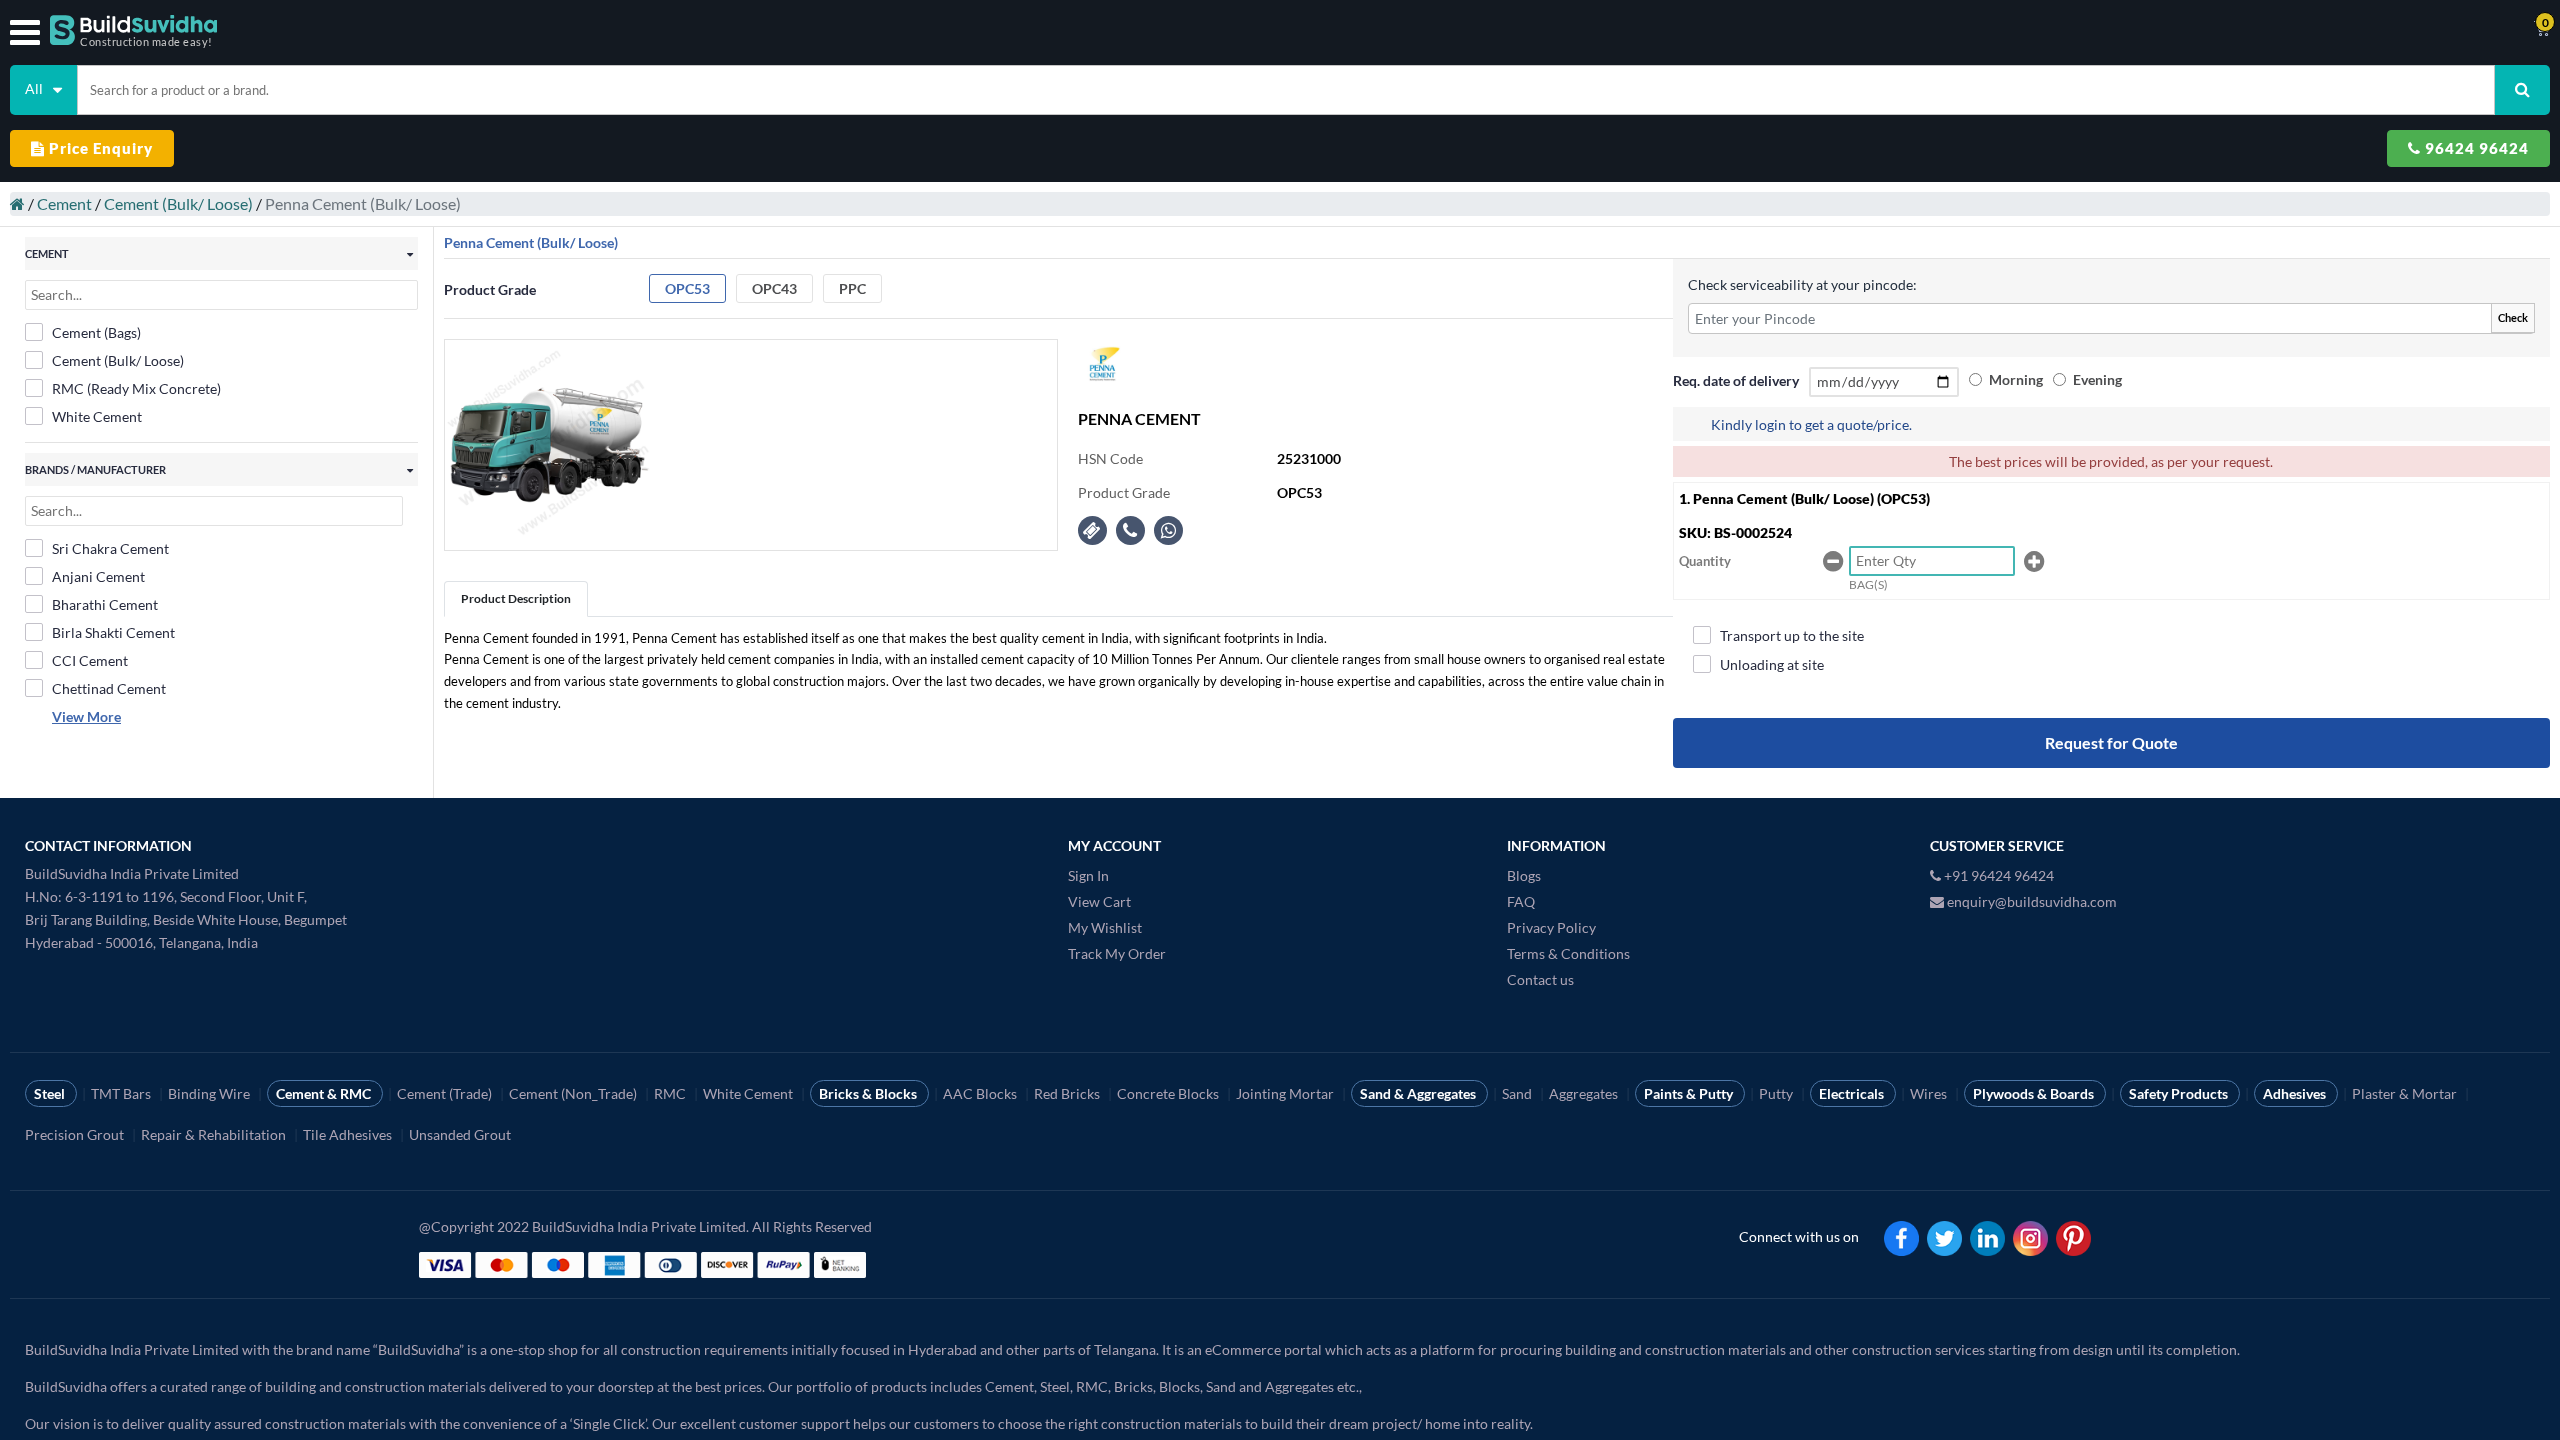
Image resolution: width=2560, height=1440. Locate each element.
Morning (2016, 379)
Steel (51, 1093)
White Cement (97, 416)
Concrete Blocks (1169, 1093)
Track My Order (1117, 953)
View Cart (1099, 901)
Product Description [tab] (516, 598)
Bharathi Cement (105, 604)
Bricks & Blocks (869, 1093)
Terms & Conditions (1568, 953)
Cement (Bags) (96, 332)
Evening (2097, 379)
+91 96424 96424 (1997, 875)
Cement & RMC (325, 1093)
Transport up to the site (1792, 635)
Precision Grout (76, 1134)
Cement (64, 203)
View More (86, 716)
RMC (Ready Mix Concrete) (136, 388)
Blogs (1524, 875)
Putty (1777, 1093)
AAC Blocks (981, 1093)
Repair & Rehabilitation (215, 1134)
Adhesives (2296, 1093)
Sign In (1088, 875)
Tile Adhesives (349, 1134)
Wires (1930, 1093)
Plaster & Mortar (2406, 1093)
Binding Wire (210, 1093)
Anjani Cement (98, 576)
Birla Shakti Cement (113, 632)
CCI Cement (90, 660)
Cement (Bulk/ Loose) (178, 203)
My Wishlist (1105, 927)
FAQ (1521, 901)
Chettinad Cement (109, 688)
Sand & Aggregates (1419, 1093)
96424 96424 (2475, 148)
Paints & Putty (1690, 1093)
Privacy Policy (1551, 927)
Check (2513, 317)
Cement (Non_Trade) (574, 1093)
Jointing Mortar (1286, 1093)
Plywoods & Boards (2035, 1093)
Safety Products (2180, 1093)
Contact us (1540, 979)
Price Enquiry (99, 148)
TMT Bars (122, 1093)
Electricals (1853, 1093)
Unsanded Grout (461, 1134)
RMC (671, 1093)
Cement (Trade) (446, 1093)
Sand (1518, 1093)
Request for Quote (2111, 742)
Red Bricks (1068, 1093)
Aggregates (1585, 1093)
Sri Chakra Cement (110, 548)
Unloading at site (1772, 664)
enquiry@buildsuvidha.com (2030, 901)
